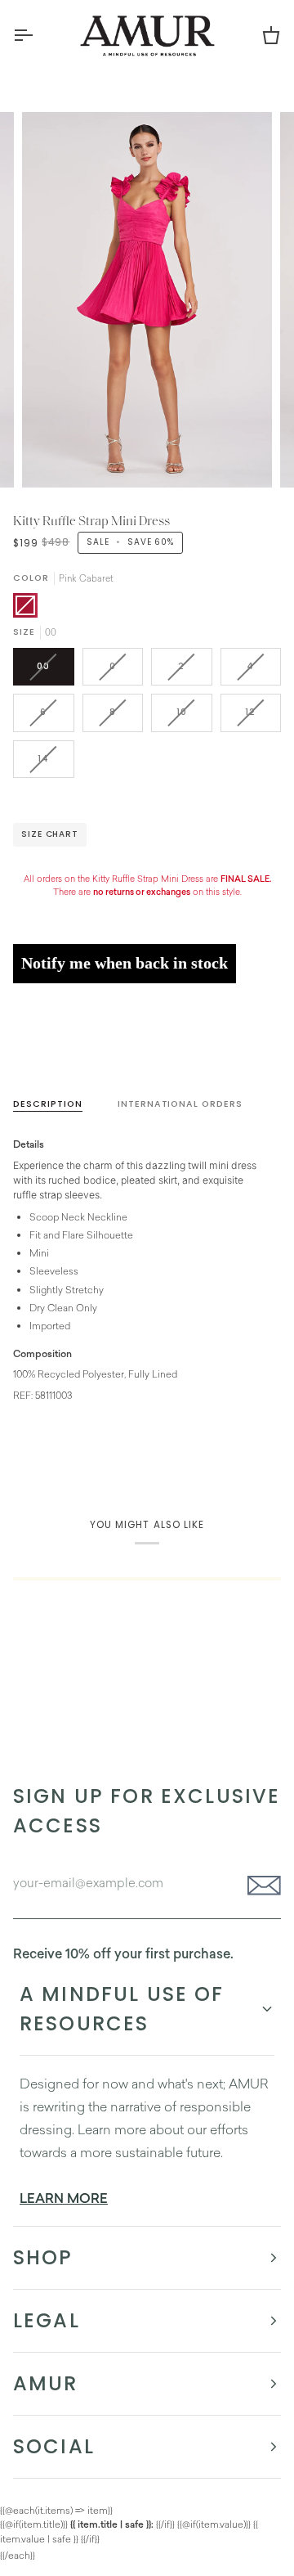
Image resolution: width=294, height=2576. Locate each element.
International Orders (180, 1104)
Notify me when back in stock (125, 963)
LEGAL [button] (47, 2320)
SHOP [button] (43, 2257)
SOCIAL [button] (54, 2446)
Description (48, 1104)
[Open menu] (38, 35)
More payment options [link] (64, 1056)
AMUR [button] (46, 2383)
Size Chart (50, 834)
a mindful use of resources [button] (122, 2009)
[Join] (259, 1886)
